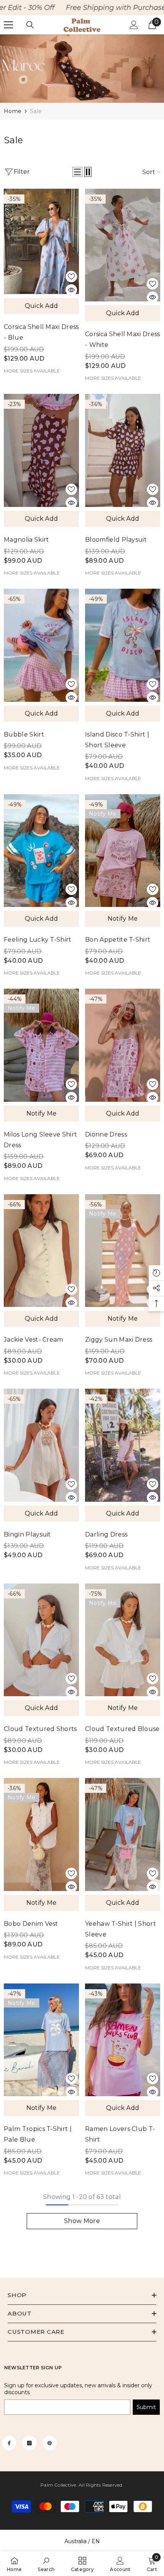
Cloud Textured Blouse (122, 1729)
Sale (36, 111)
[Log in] (134, 25)
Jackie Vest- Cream (34, 1340)
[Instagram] (29, 2443)
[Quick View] (71, 290)
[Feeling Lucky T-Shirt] (41, 851)
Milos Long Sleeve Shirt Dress (40, 1140)
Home (13, 111)
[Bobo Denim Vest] (41, 1834)
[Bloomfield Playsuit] (123, 450)
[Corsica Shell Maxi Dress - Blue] (41, 241)
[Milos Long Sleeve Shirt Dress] (41, 1045)
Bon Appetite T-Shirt (118, 940)
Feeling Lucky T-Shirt (38, 940)
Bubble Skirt (24, 734)
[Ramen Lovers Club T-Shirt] (123, 2040)
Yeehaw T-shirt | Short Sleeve (121, 1929)
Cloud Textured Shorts (40, 1729)
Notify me (123, 919)
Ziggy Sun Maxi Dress (119, 1340)
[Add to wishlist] (71, 277)
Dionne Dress (106, 1134)
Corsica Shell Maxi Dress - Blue (41, 332)
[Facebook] (9, 2443)
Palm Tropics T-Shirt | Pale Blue (38, 2134)
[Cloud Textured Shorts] (41, 1640)
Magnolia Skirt (26, 540)
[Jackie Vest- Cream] (41, 1251)
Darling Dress (106, 1534)
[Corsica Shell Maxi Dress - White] (123, 245)
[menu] (8, 25)
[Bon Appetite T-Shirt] (123, 851)
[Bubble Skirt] (41, 645)
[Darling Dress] (123, 1445)
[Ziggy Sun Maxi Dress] (123, 1251)
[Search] (30, 25)
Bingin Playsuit (27, 1534)
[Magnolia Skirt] (41, 450)
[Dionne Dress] (123, 1045)
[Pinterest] (50, 2443)
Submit (146, 2407)
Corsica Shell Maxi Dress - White (123, 339)
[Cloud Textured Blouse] (123, 1640)
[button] (77, 172)
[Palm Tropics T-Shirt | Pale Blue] (41, 2040)
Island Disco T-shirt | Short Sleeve (117, 740)
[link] (82, 69)
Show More (82, 2221)
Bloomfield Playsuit (116, 540)
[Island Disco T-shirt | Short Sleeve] (123, 645)
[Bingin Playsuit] (41, 1445)
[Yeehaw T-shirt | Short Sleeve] (123, 1834)
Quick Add (42, 306)
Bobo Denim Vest (31, 1924)
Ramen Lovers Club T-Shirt (120, 2134)
